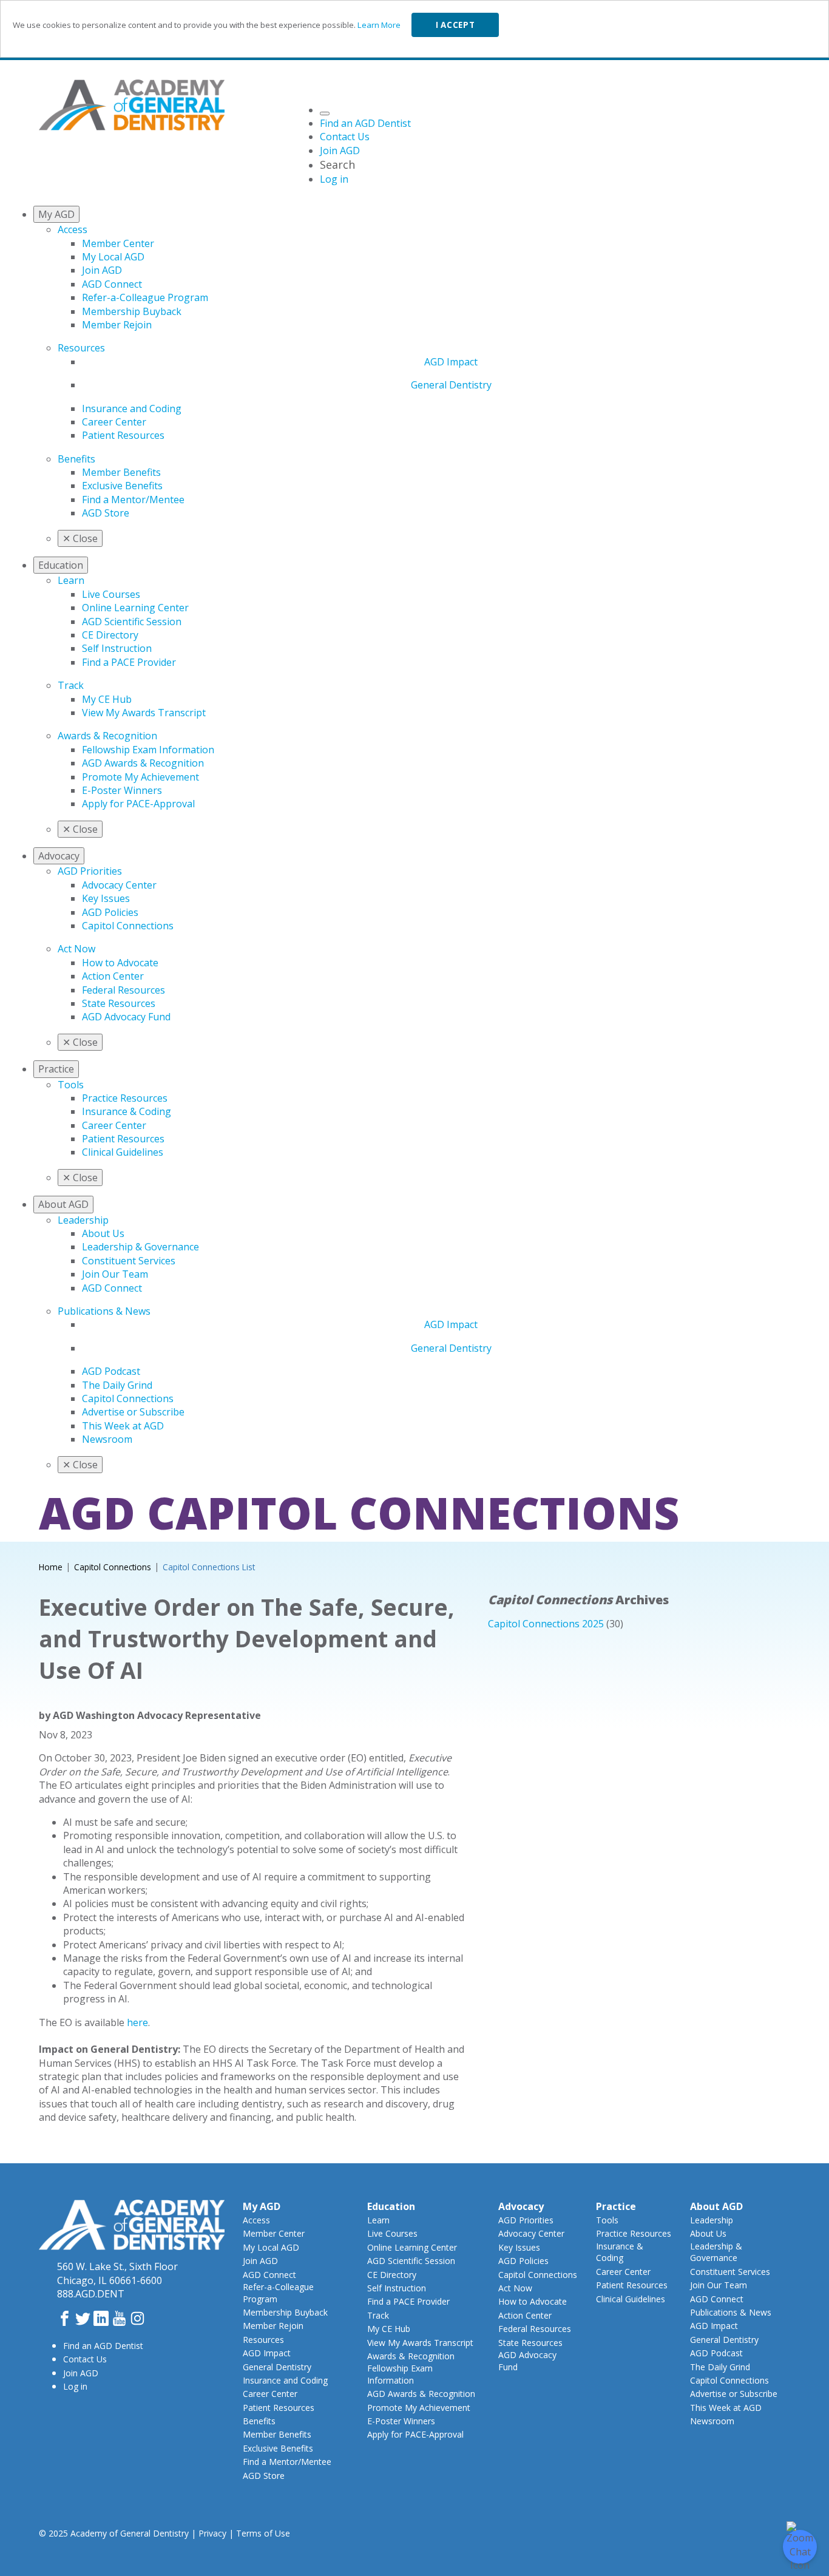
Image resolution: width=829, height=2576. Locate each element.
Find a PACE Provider (129, 662)
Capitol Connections (128, 926)
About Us (103, 1233)
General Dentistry (451, 385)
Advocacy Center (119, 885)
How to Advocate (120, 963)
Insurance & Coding (127, 1111)
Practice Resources (125, 1098)
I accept (455, 25)
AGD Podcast (111, 1371)
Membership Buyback (132, 311)
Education (391, 2206)
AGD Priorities (90, 871)
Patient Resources (123, 435)
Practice (616, 2206)
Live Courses (111, 594)
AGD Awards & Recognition (143, 763)
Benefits (76, 459)
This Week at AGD (123, 1426)
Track (71, 685)
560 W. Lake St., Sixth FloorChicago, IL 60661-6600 (117, 2273)
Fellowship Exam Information (148, 750)
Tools (71, 1085)
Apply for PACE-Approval (138, 804)
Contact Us (85, 2359)
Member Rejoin (117, 325)
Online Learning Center (135, 608)
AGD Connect (112, 284)
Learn (71, 580)
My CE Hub (107, 699)
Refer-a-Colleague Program (145, 297)
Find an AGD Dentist (103, 2346)
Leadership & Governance (140, 1247)
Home (51, 1567)
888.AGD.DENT (91, 2294)
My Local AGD (113, 257)
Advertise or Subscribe (133, 1412)
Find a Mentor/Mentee (133, 500)
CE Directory (110, 635)
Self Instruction (117, 648)
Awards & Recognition (107, 736)
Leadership (83, 1220)
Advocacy (521, 2206)
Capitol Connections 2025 (546, 1624)
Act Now (76, 949)
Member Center (118, 243)
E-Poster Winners (122, 790)
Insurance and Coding (132, 408)
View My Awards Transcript (144, 713)
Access (73, 229)
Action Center (113, 976)
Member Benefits (121, 472)
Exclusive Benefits (122, 486)
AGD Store (106, 513)
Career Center (114, 422)
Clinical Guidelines (123, 1152)
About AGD (716, 2206)
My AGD (262, 2206)
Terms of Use (263, 2533)
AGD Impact (451, 362)
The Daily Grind (117, 1385)
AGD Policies (110, 912)
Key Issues (106, 898)
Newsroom (107, 1439)
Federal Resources (124, 990)
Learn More (379, 25)
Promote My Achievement (140, 777)
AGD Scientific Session (132, 622)
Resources (81, 348)
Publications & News (104, 1311)
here (137, 2022)
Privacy (212, 2533)
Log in (75, 2386)
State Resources (119, 1003)
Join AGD (102, 270)
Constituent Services (129, 1261)
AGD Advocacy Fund (126, 1017)
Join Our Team (115, 1274)
